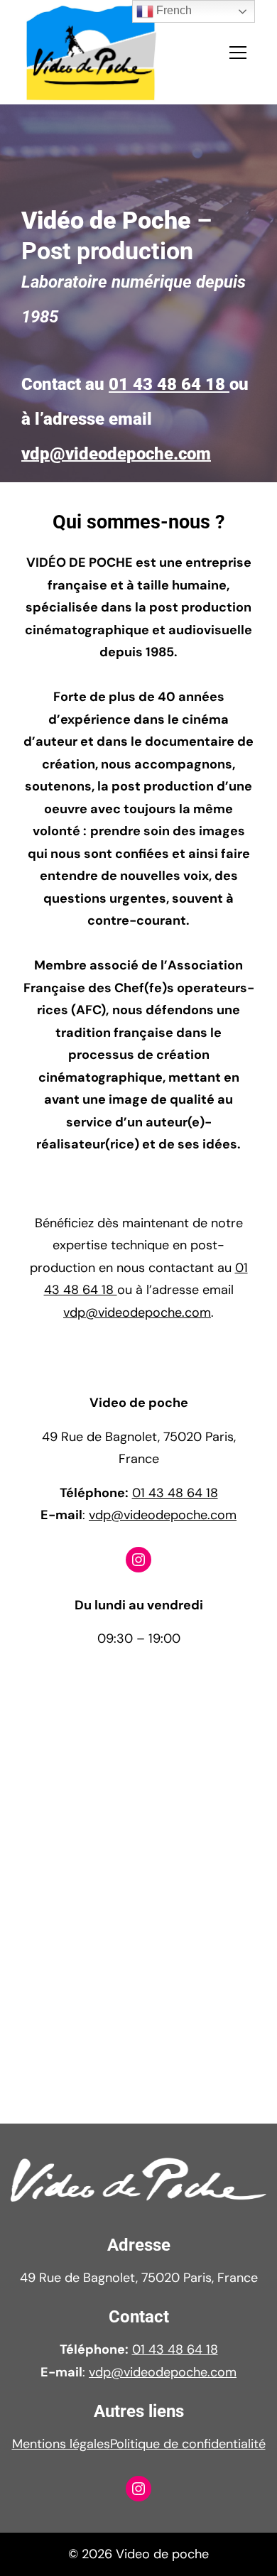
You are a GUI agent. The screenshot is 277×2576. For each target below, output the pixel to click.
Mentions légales (61, 2444)
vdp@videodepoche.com (116, 453)
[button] (238, 53)
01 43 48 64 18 (169, 384)
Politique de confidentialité (188, 2444)
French (173, 10)
